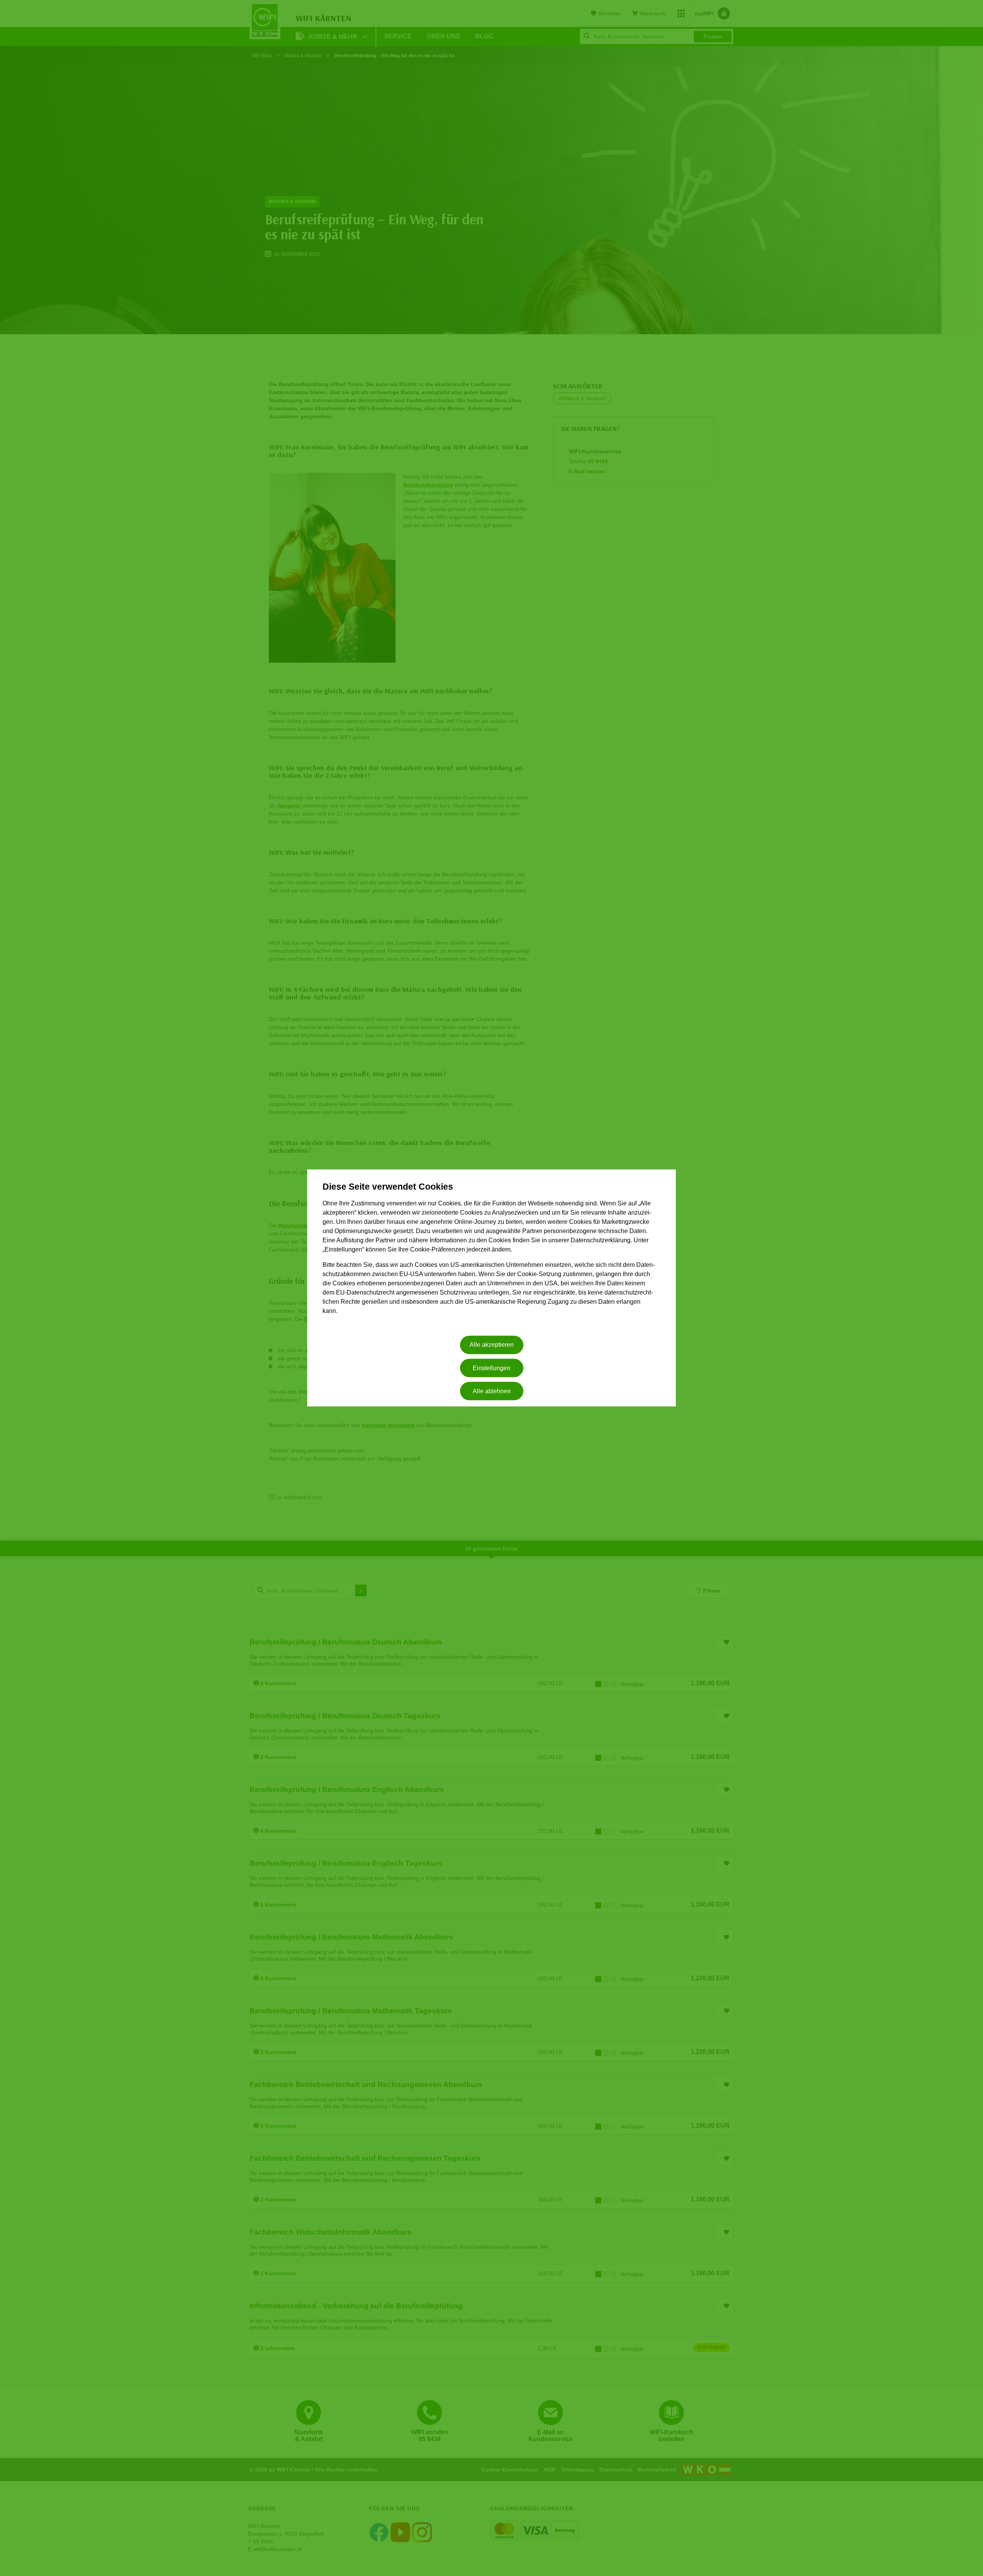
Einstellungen (491, 1368)
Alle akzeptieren (492, 1345)
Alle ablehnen (492, 1391)
